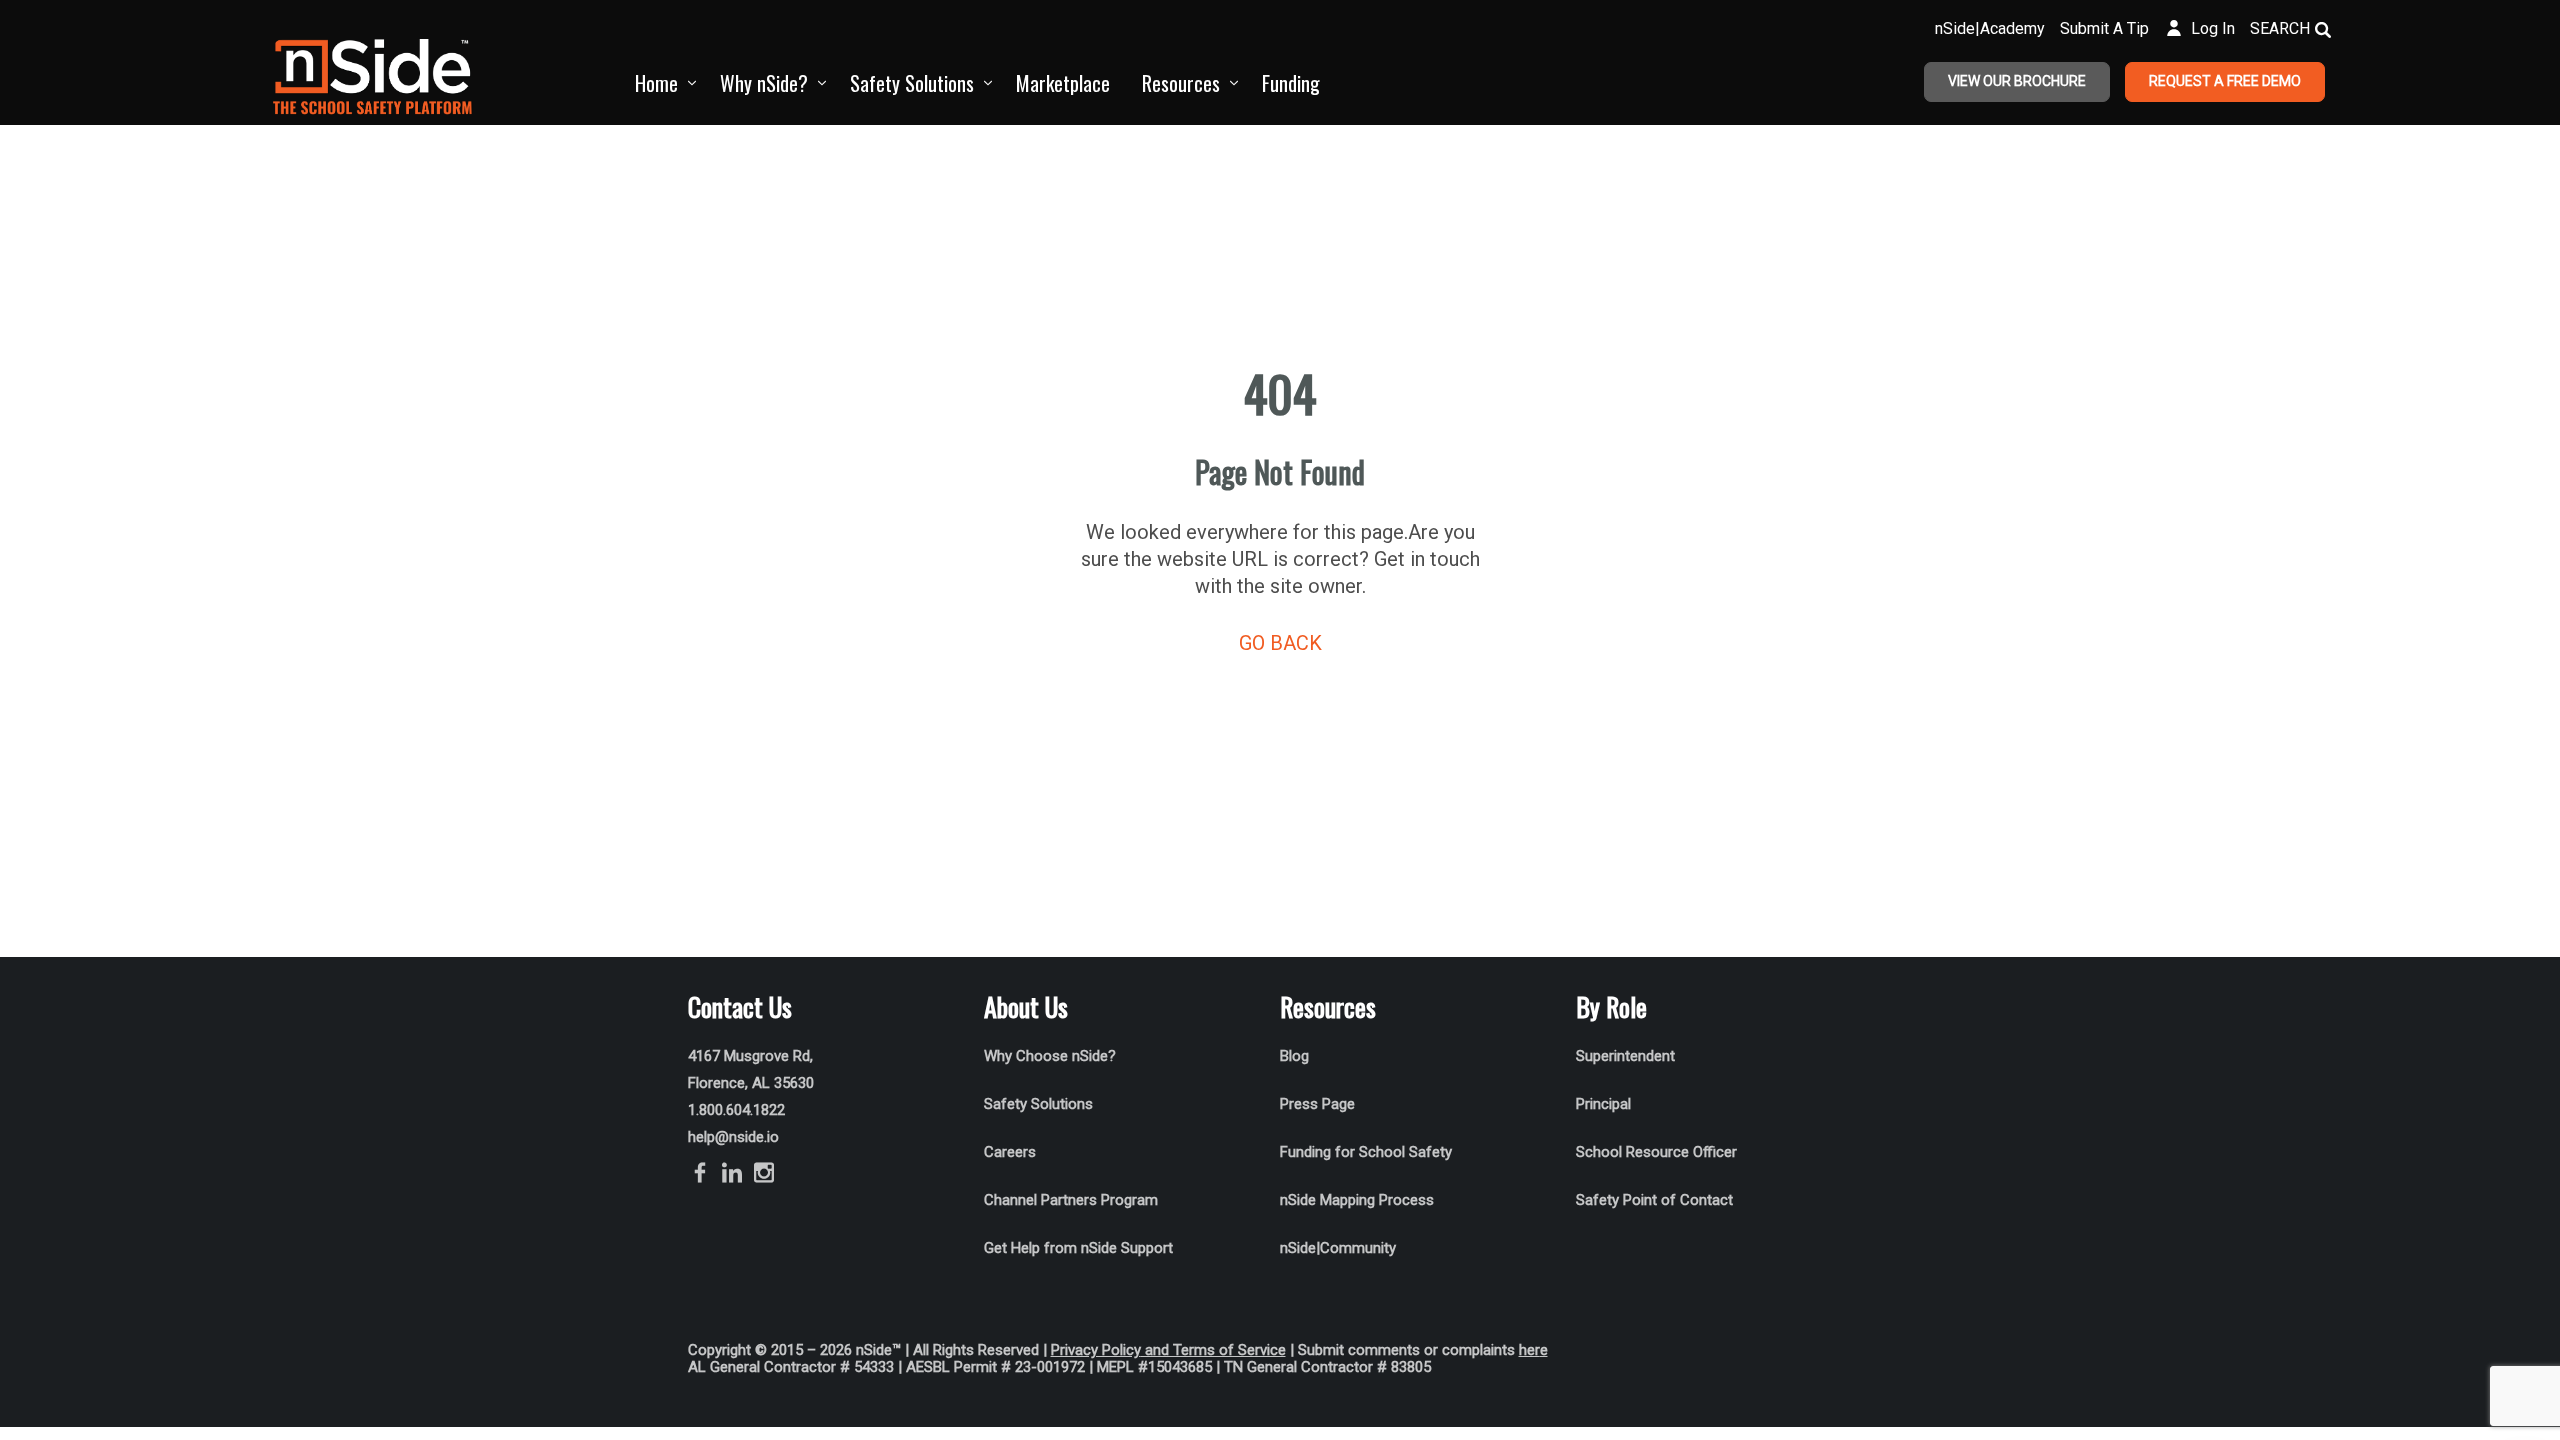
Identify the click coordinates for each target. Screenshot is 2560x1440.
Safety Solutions (912, 83)
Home (656, 83)
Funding (1291, 83)
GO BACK (1280, 643)
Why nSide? (764, 83)
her (1529, 1350)
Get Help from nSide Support (1078, 1248)
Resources (1181, 83)
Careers (1010, 1152)
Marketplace (1063, 83)
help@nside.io (733, 1137)
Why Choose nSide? (1052, 1056)
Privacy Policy (1096, 1350)
